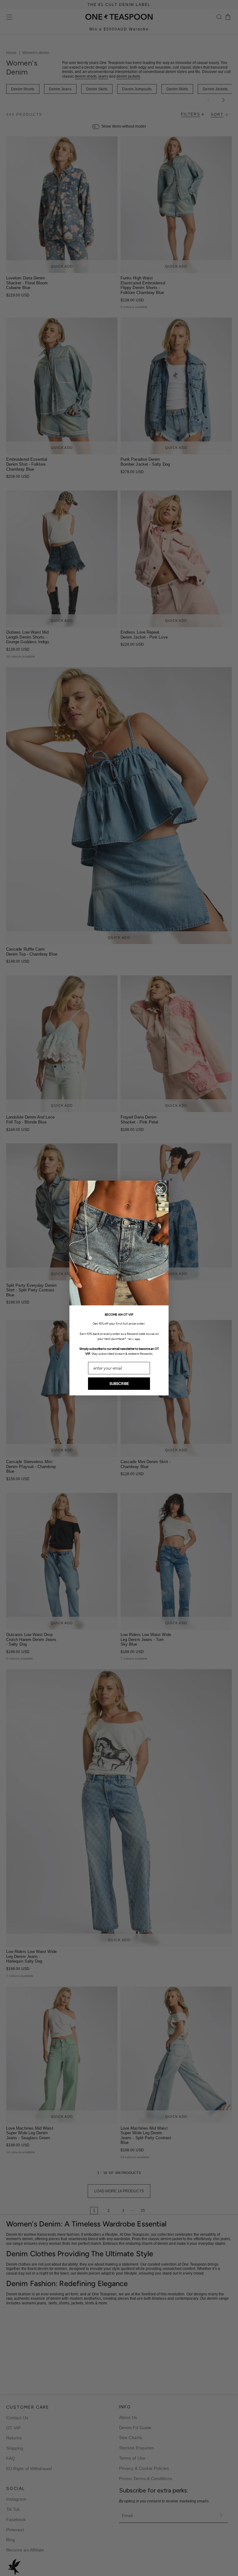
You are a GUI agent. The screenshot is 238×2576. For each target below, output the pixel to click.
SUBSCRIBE (119, 1384)
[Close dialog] (161, 1189)
